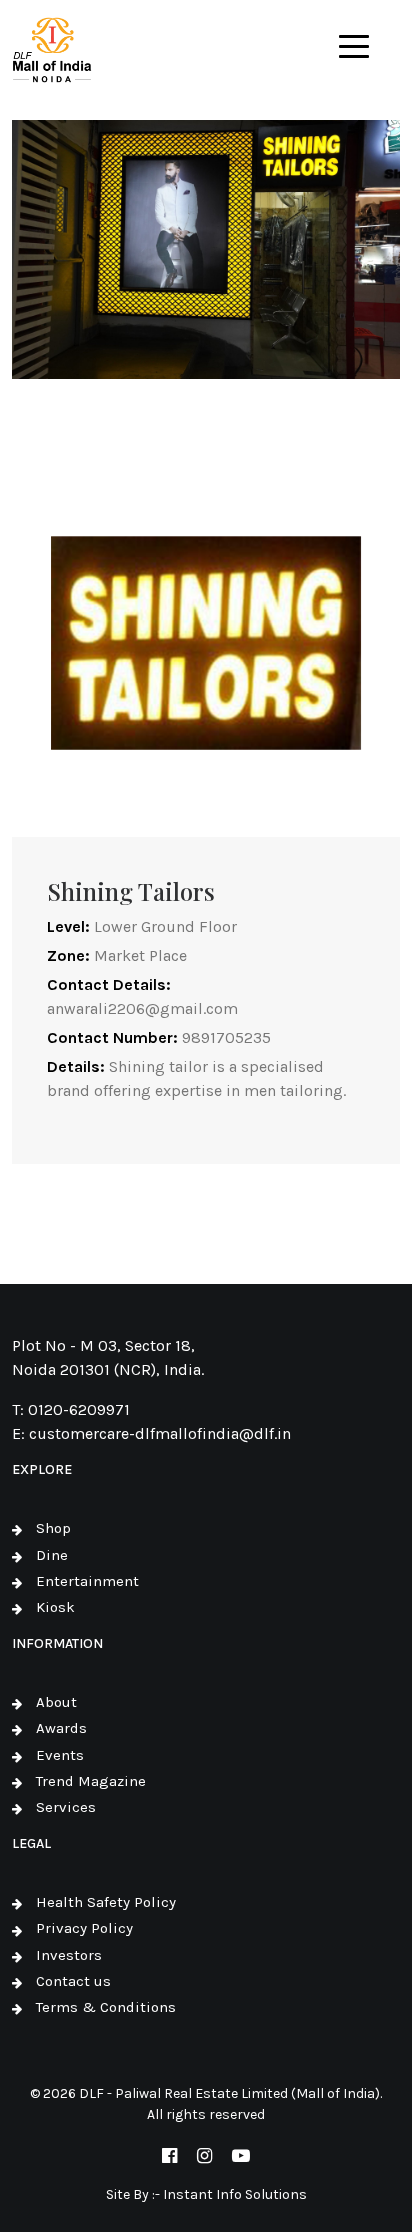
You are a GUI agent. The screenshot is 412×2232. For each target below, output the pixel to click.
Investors (69, 1955)
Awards (61, 1728)
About (56, 1702)
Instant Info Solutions (235, 2194)
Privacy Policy (84, 1928)
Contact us (73, 1981)
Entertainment (87, 1581)
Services (66, 1807)
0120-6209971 (79, 1409)
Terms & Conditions (106, 2007)
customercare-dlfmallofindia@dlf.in (160, 1433)
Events (60, 1755)
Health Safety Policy (106, 1902)
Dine (52, 1555)
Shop (53, 1528)
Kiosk (55, 1607)
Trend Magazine (91, 1781)
